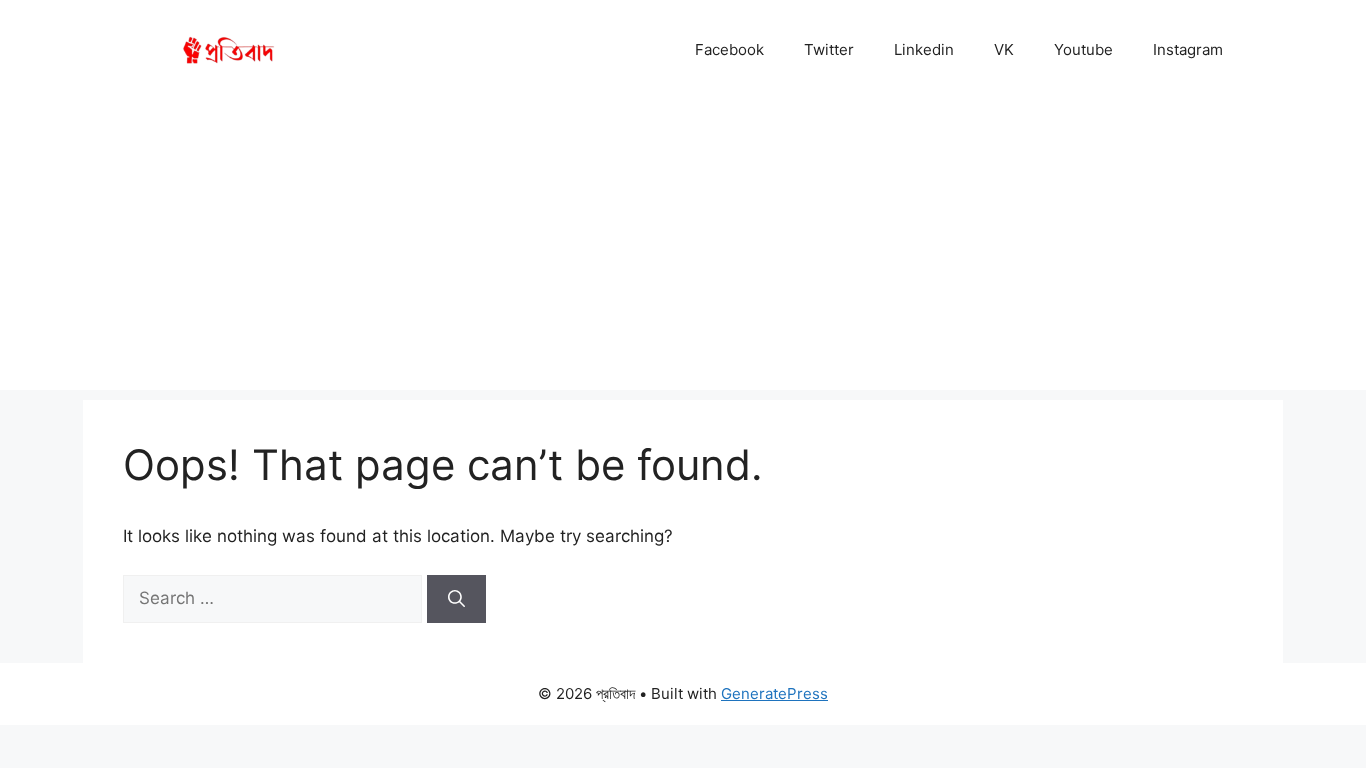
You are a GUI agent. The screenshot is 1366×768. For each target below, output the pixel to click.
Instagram (1188, 49)
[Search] (456, 599)
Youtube (1083, 49)
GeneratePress (774, 693)
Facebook (729, 49)
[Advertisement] (683, 250)
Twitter (829, 49)
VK (1004, 49)
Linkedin (924, 49)
